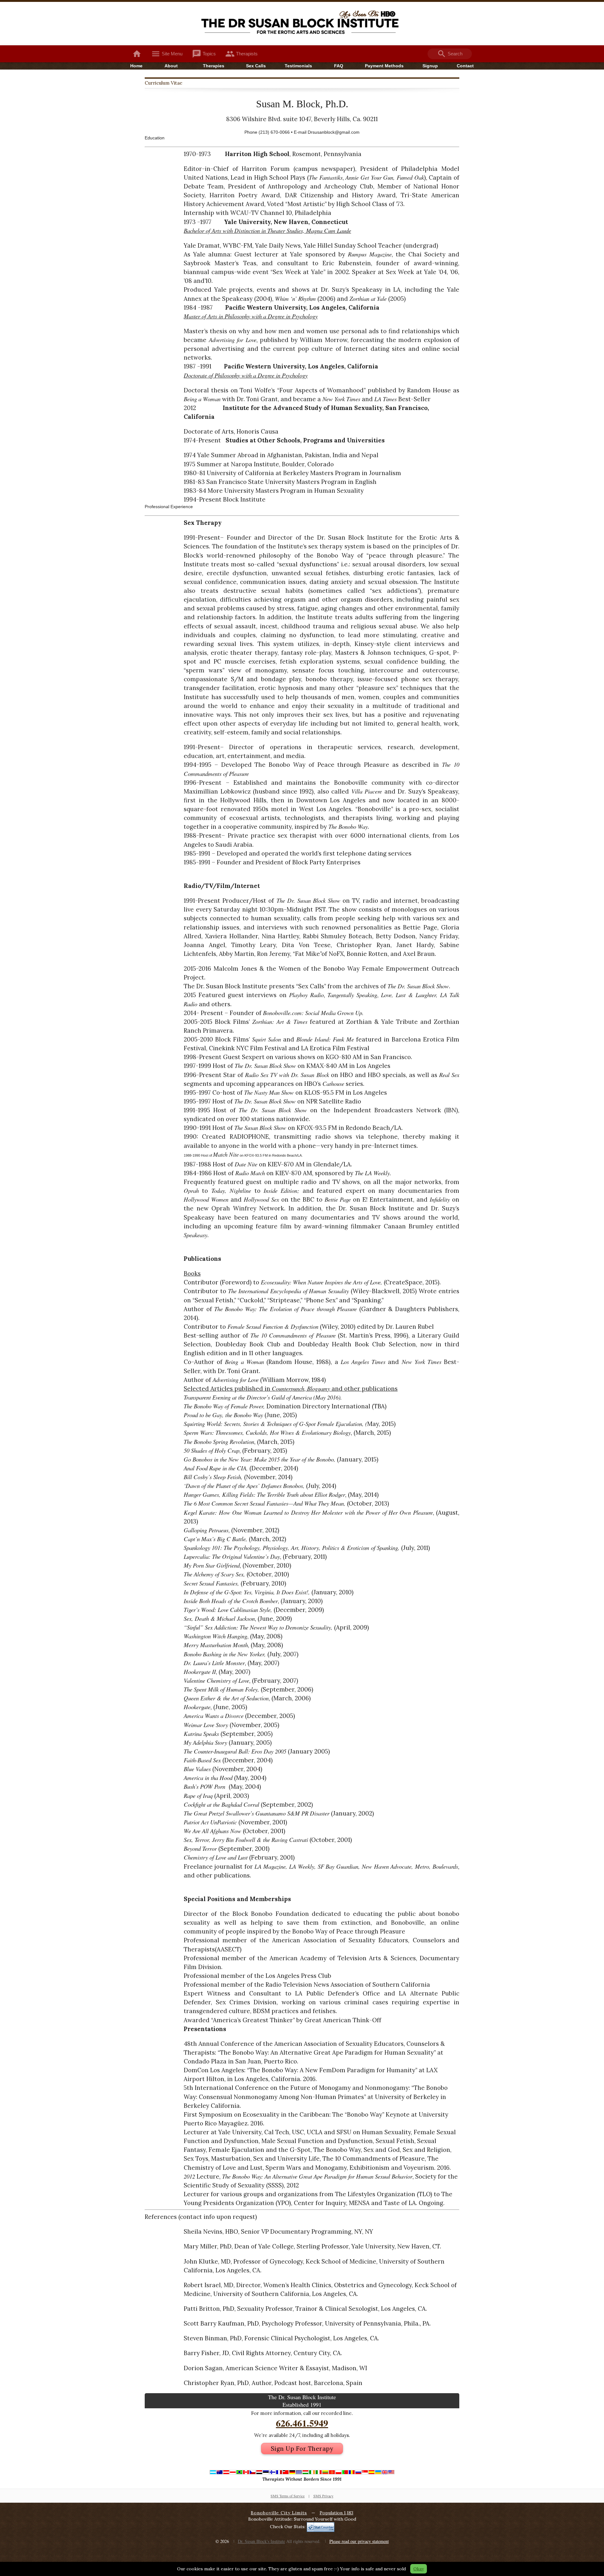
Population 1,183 (336, 2513)
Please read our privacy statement (359, 2541)
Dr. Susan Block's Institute (261, 2541)
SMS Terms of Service (288, 2496)
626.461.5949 (302, 2423)
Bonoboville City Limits (279, 2513)
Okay (419, 2569)
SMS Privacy (323, 2496)
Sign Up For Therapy (302, 2449)
